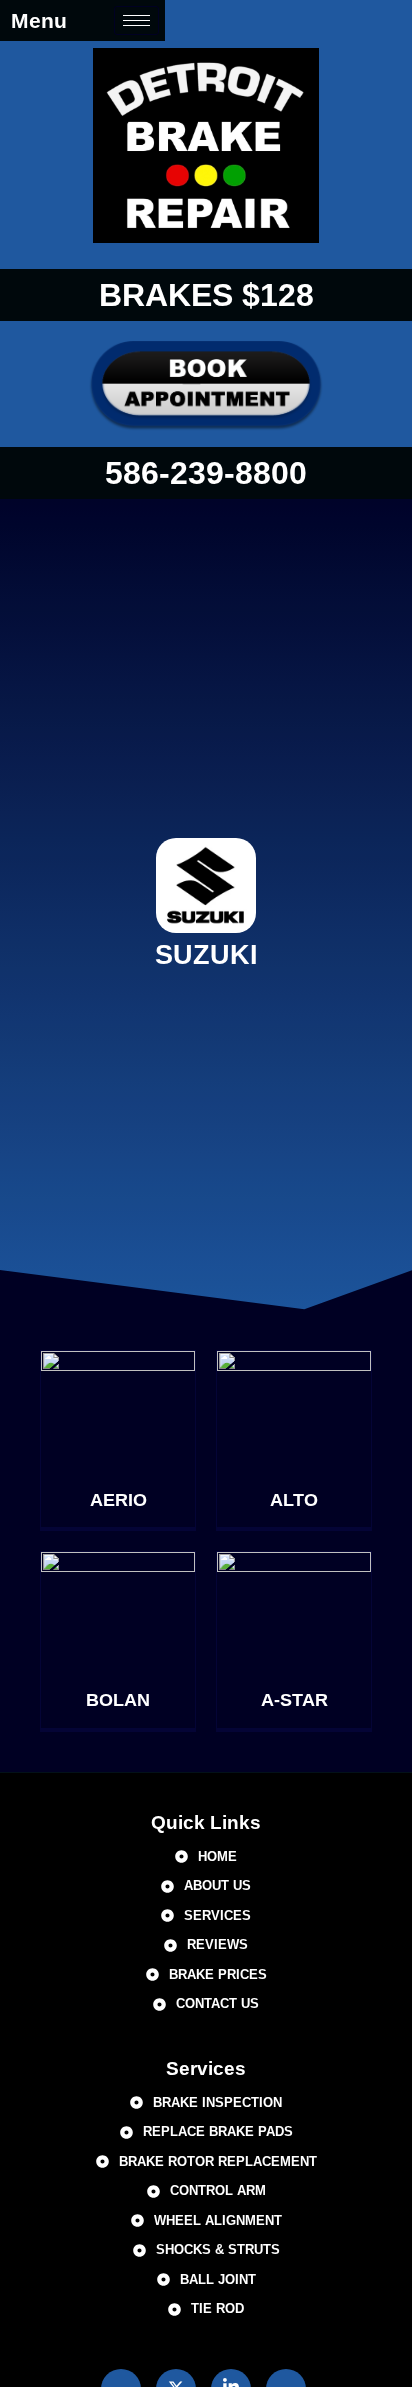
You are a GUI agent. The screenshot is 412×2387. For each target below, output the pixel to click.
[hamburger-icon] (136, 20)
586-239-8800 (206, 473)
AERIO (118, 1500)
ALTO (294, 1500)
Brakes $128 (206, 295)
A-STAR (294, 1700)
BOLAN (118, 1700)
